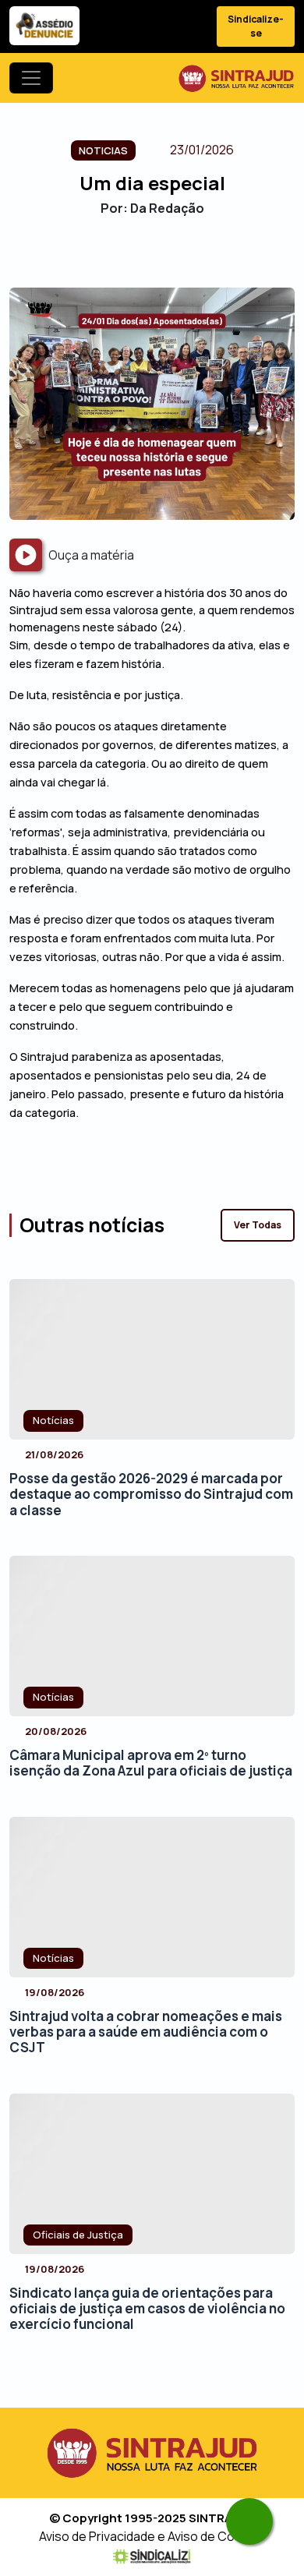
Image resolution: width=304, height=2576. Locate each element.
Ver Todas (258, 1225)
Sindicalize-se (256, 26)
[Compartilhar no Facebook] (111, 261)
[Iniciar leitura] (26, 555)
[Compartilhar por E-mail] (166, 261)
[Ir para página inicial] (236, 78)
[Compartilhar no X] (138, 261)
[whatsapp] (249, 2521)
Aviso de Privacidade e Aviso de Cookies (152, 2536)
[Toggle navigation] (31, 78)
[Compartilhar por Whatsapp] (193, 261)
